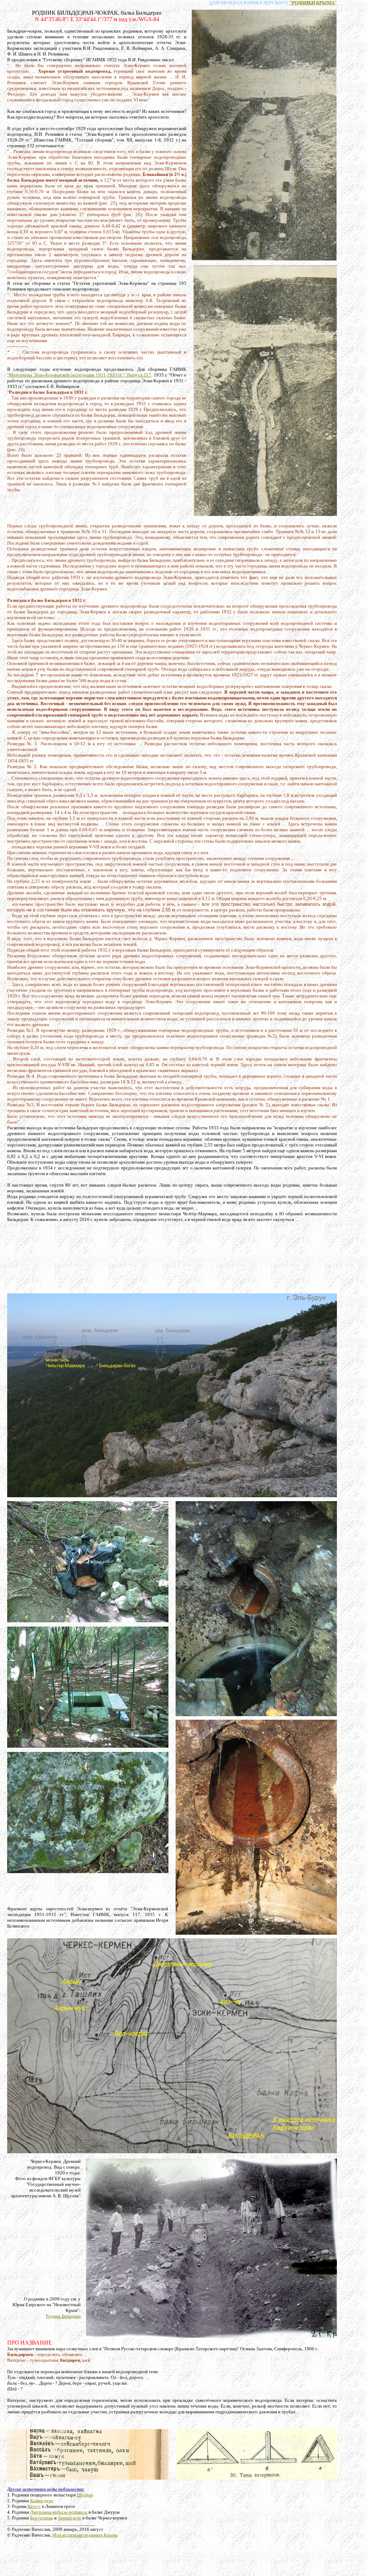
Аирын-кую (70, 2518)
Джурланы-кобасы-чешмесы (59, 2512)
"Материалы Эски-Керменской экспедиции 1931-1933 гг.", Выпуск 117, (80, 375)
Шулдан (85, 2495)
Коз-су (34, 2506)
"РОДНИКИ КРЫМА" (313, 3)
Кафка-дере (42, 2501)
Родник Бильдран (63, 2316)
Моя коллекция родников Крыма (85, 2535)
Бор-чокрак (42, 2518)
